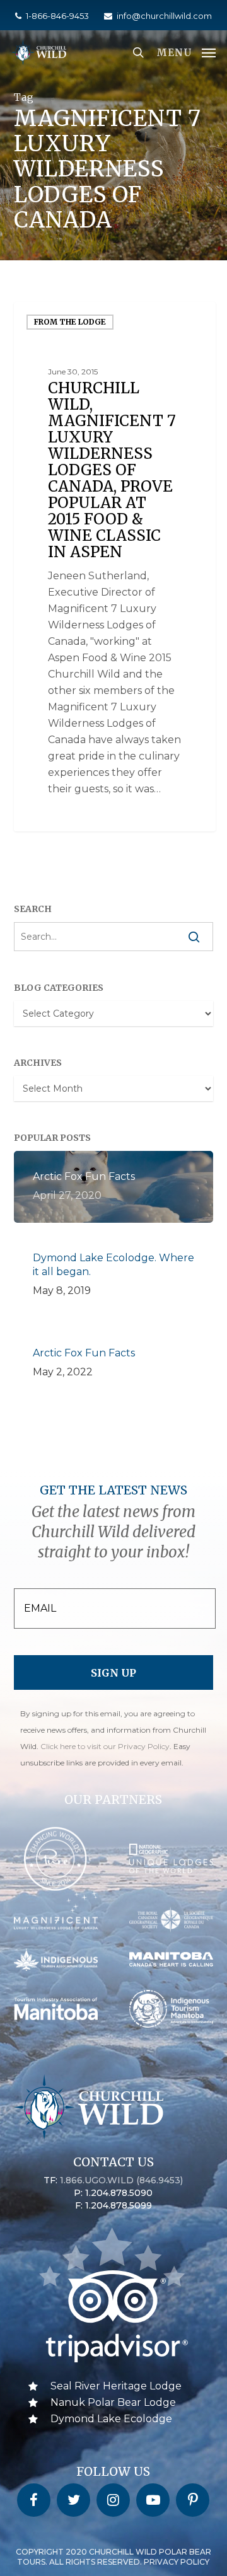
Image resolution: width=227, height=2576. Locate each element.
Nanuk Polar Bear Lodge (113, 2402)
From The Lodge (70, 322)
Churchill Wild (65, 817)
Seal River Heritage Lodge (116, 2386)
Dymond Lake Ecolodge (111, 2419)
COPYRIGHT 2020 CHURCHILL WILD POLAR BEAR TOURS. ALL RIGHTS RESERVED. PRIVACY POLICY (113, 2557)
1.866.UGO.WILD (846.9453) (121, 2180)
